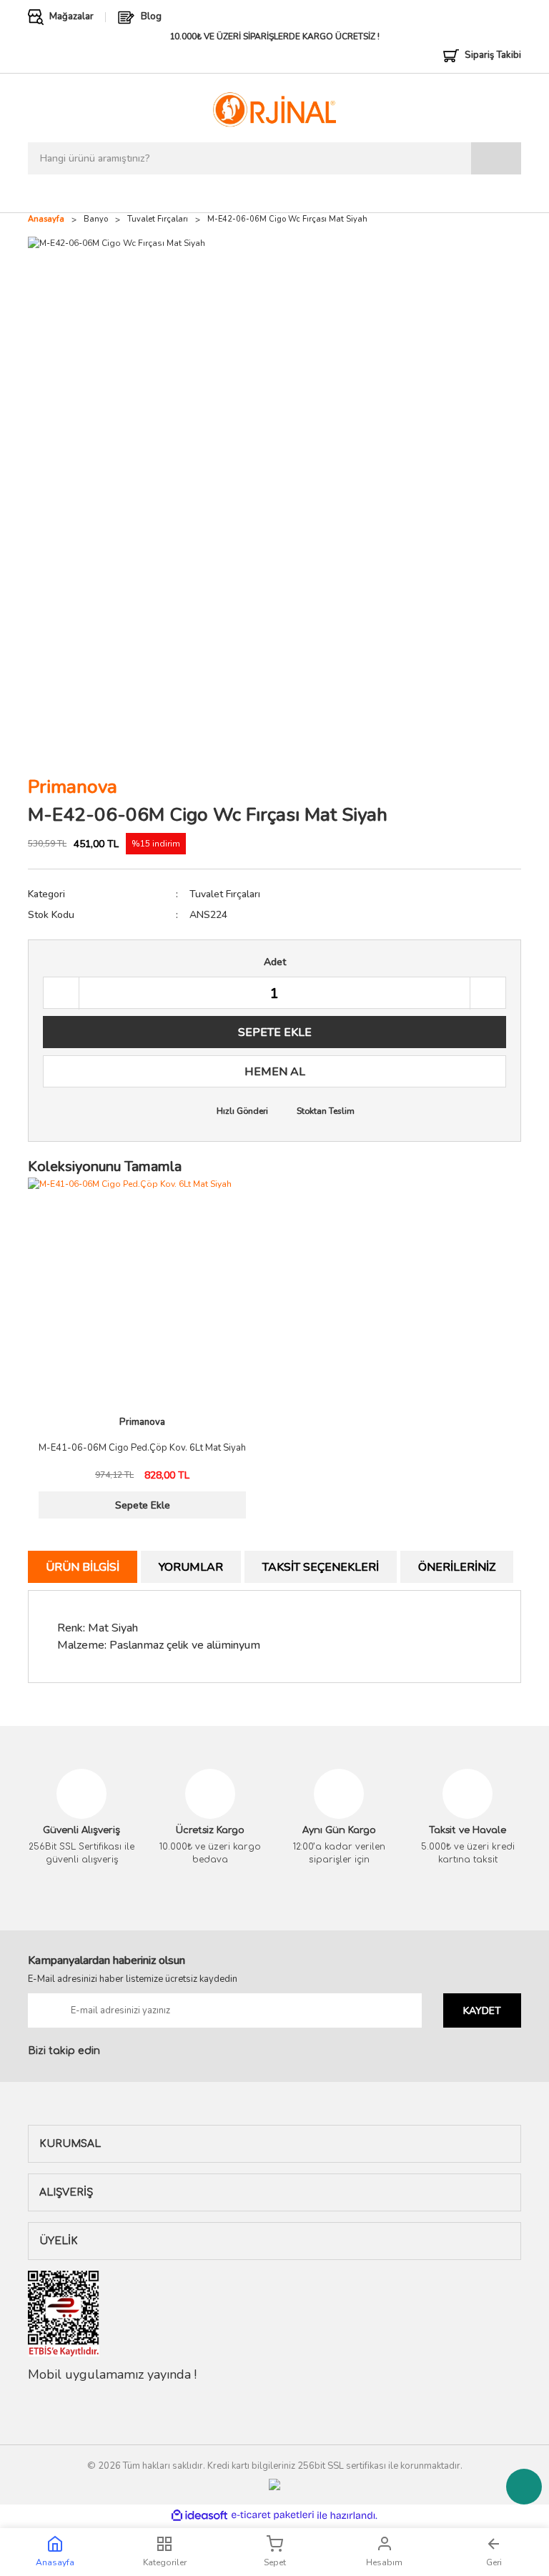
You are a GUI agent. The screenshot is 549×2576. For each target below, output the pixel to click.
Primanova (73, 787)
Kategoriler (165, 2562)
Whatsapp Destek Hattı (524, 2487)
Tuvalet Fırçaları (225, 894)
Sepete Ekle (143, 1505)
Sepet (275, 2562)
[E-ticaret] (273, 2515)
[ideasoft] (199, 2516)
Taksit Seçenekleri (321, 1567)
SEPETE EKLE (275, 1032)
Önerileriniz (457, 1567)
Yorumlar (191, 1567)
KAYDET (482, 2011)
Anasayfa (55, 2562)
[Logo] (274, 109)
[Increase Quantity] (488, 993)
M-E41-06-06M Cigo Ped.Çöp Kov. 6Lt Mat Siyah (142, 1449)
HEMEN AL (275, 1072)
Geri (494, 2562)
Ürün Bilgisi (83, 1567)
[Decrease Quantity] (61, 993)
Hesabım (384, 2562)
